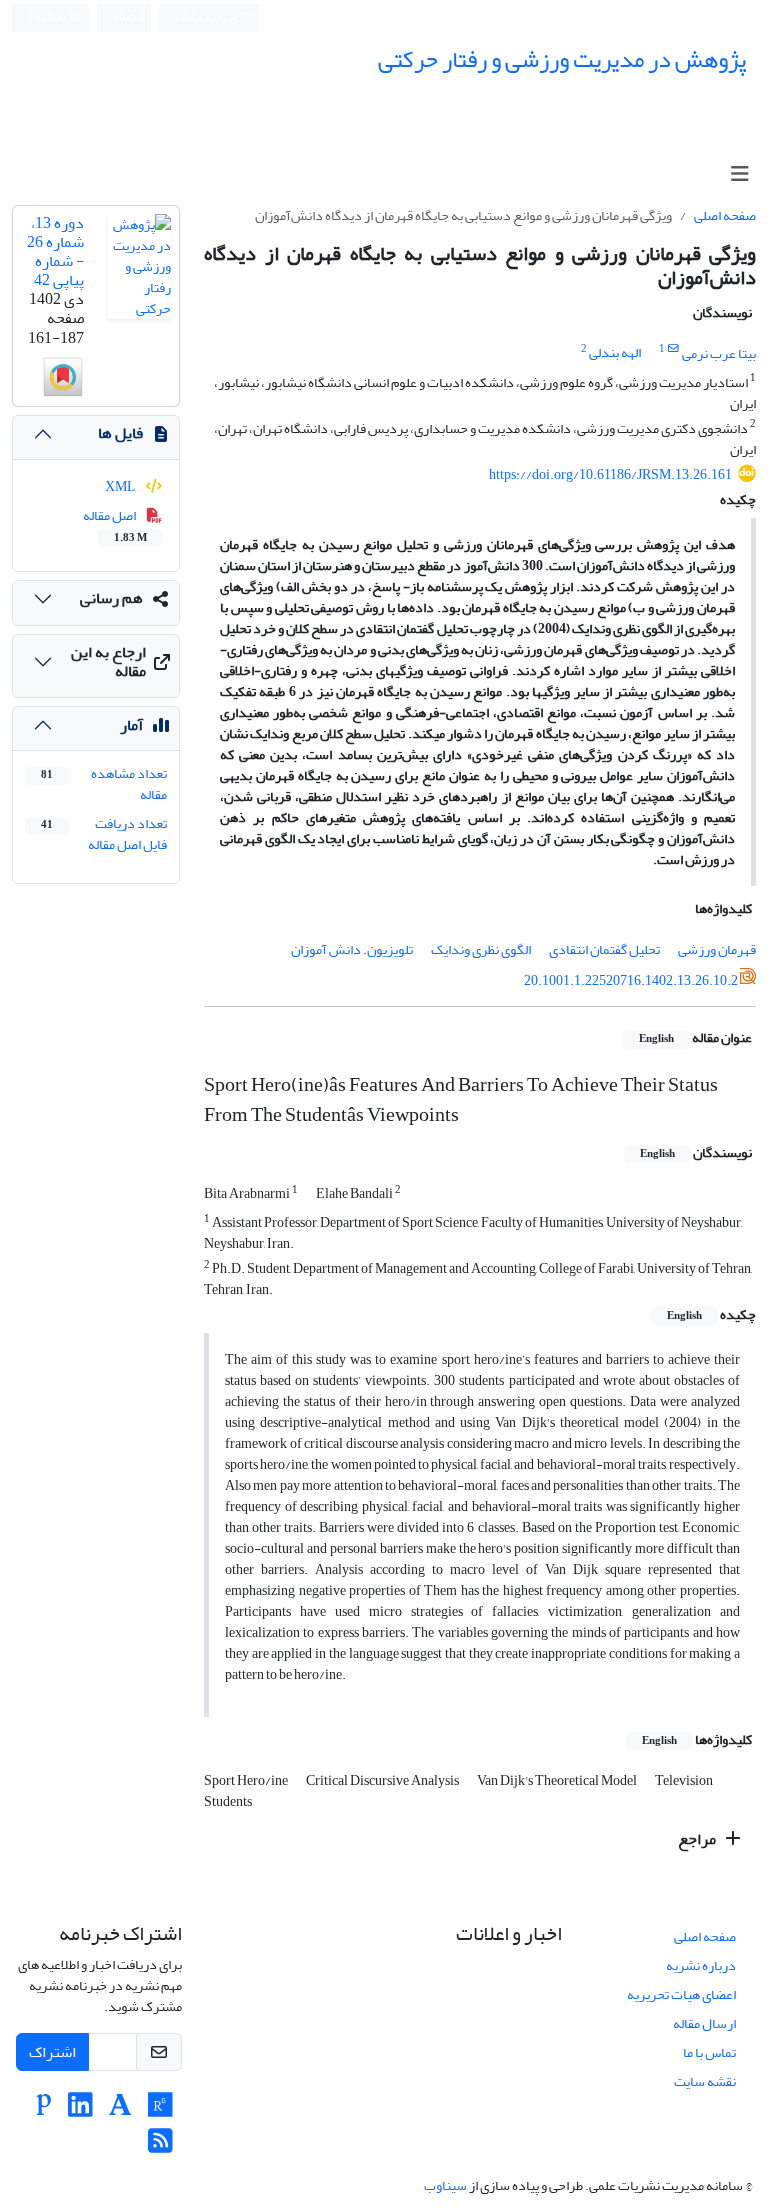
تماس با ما (709, 2052)
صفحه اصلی (725, 215)
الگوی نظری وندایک (481, 949)
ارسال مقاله (704, 2023)
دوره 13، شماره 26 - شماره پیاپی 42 (55, 252)
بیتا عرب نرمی (719, 353)
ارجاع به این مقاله (108, 661)
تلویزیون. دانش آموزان (352, 949)
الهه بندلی (615, 353)
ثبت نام (128, 17)
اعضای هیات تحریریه (681, 1994)
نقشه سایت (705, 2081)
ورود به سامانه (207, 18)
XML (121, 486)
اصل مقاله (115, 525)
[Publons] (44, 2110)
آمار (131, 725)
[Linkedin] (80, 2110)
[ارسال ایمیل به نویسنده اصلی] (673, 349)
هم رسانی (111, 598)
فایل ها (120, 433)
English (46, 18)
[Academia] (120, 2110)
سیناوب (445, 2185)
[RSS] (160, 2146)
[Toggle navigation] (739, 174)
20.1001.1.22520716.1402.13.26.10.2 (631, 979)
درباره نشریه (701, 1965)
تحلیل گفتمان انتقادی (604, 949)
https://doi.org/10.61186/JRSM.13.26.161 (610, 474)
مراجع (698, 1839)
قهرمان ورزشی (717, 949)
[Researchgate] (160, 2110)
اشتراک (52, 2052)
